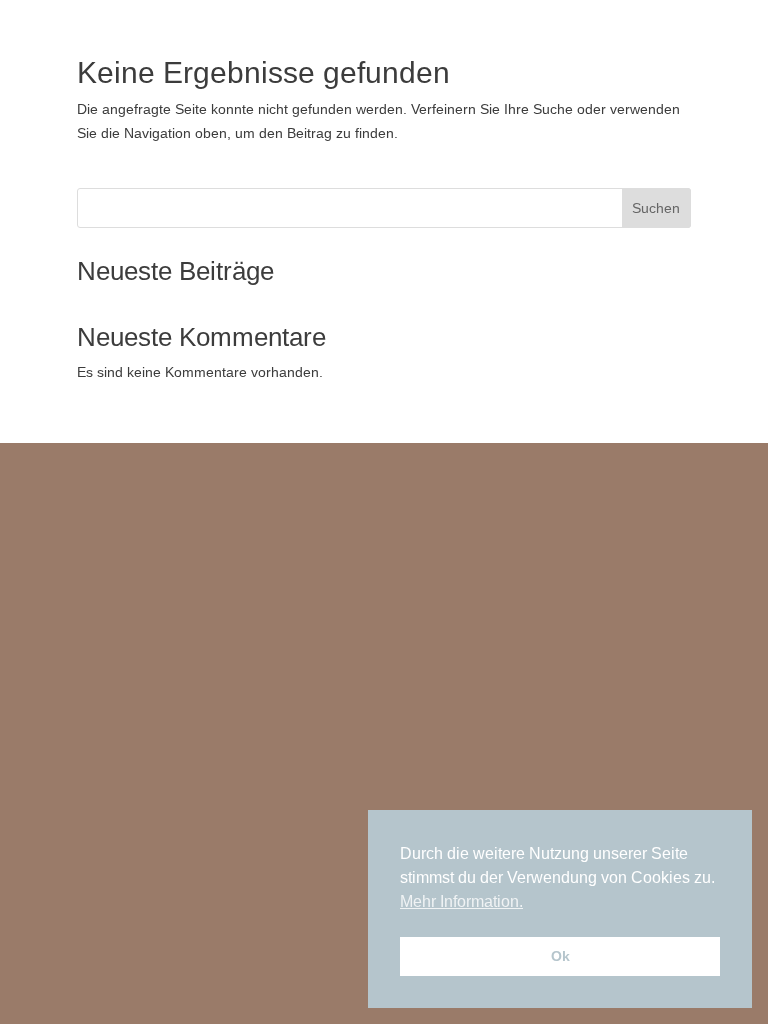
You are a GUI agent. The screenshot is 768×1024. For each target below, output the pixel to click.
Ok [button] (560, 956)
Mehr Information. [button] (461, 901)
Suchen (656, 208)
